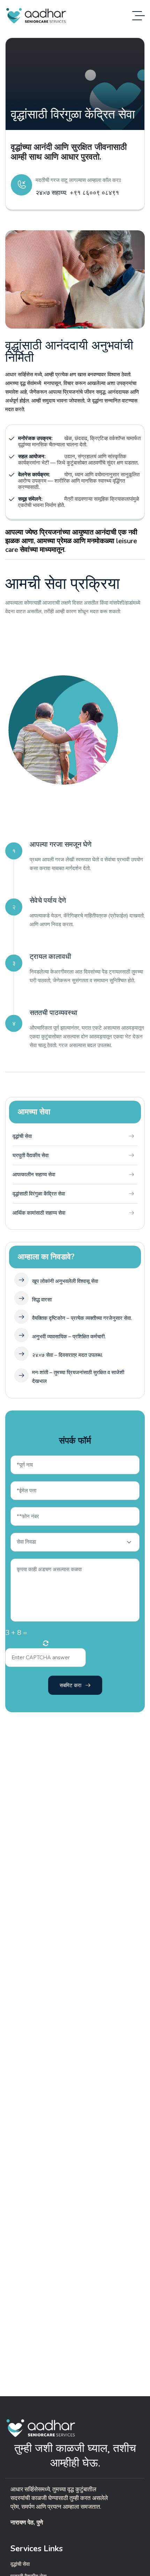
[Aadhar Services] (36, 16)
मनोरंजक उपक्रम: (35, 438)
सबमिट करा (70, 1685)
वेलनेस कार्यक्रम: (34, 475)
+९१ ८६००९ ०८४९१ (94, 193)
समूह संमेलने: (30, 499)
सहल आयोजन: (32, 456)
